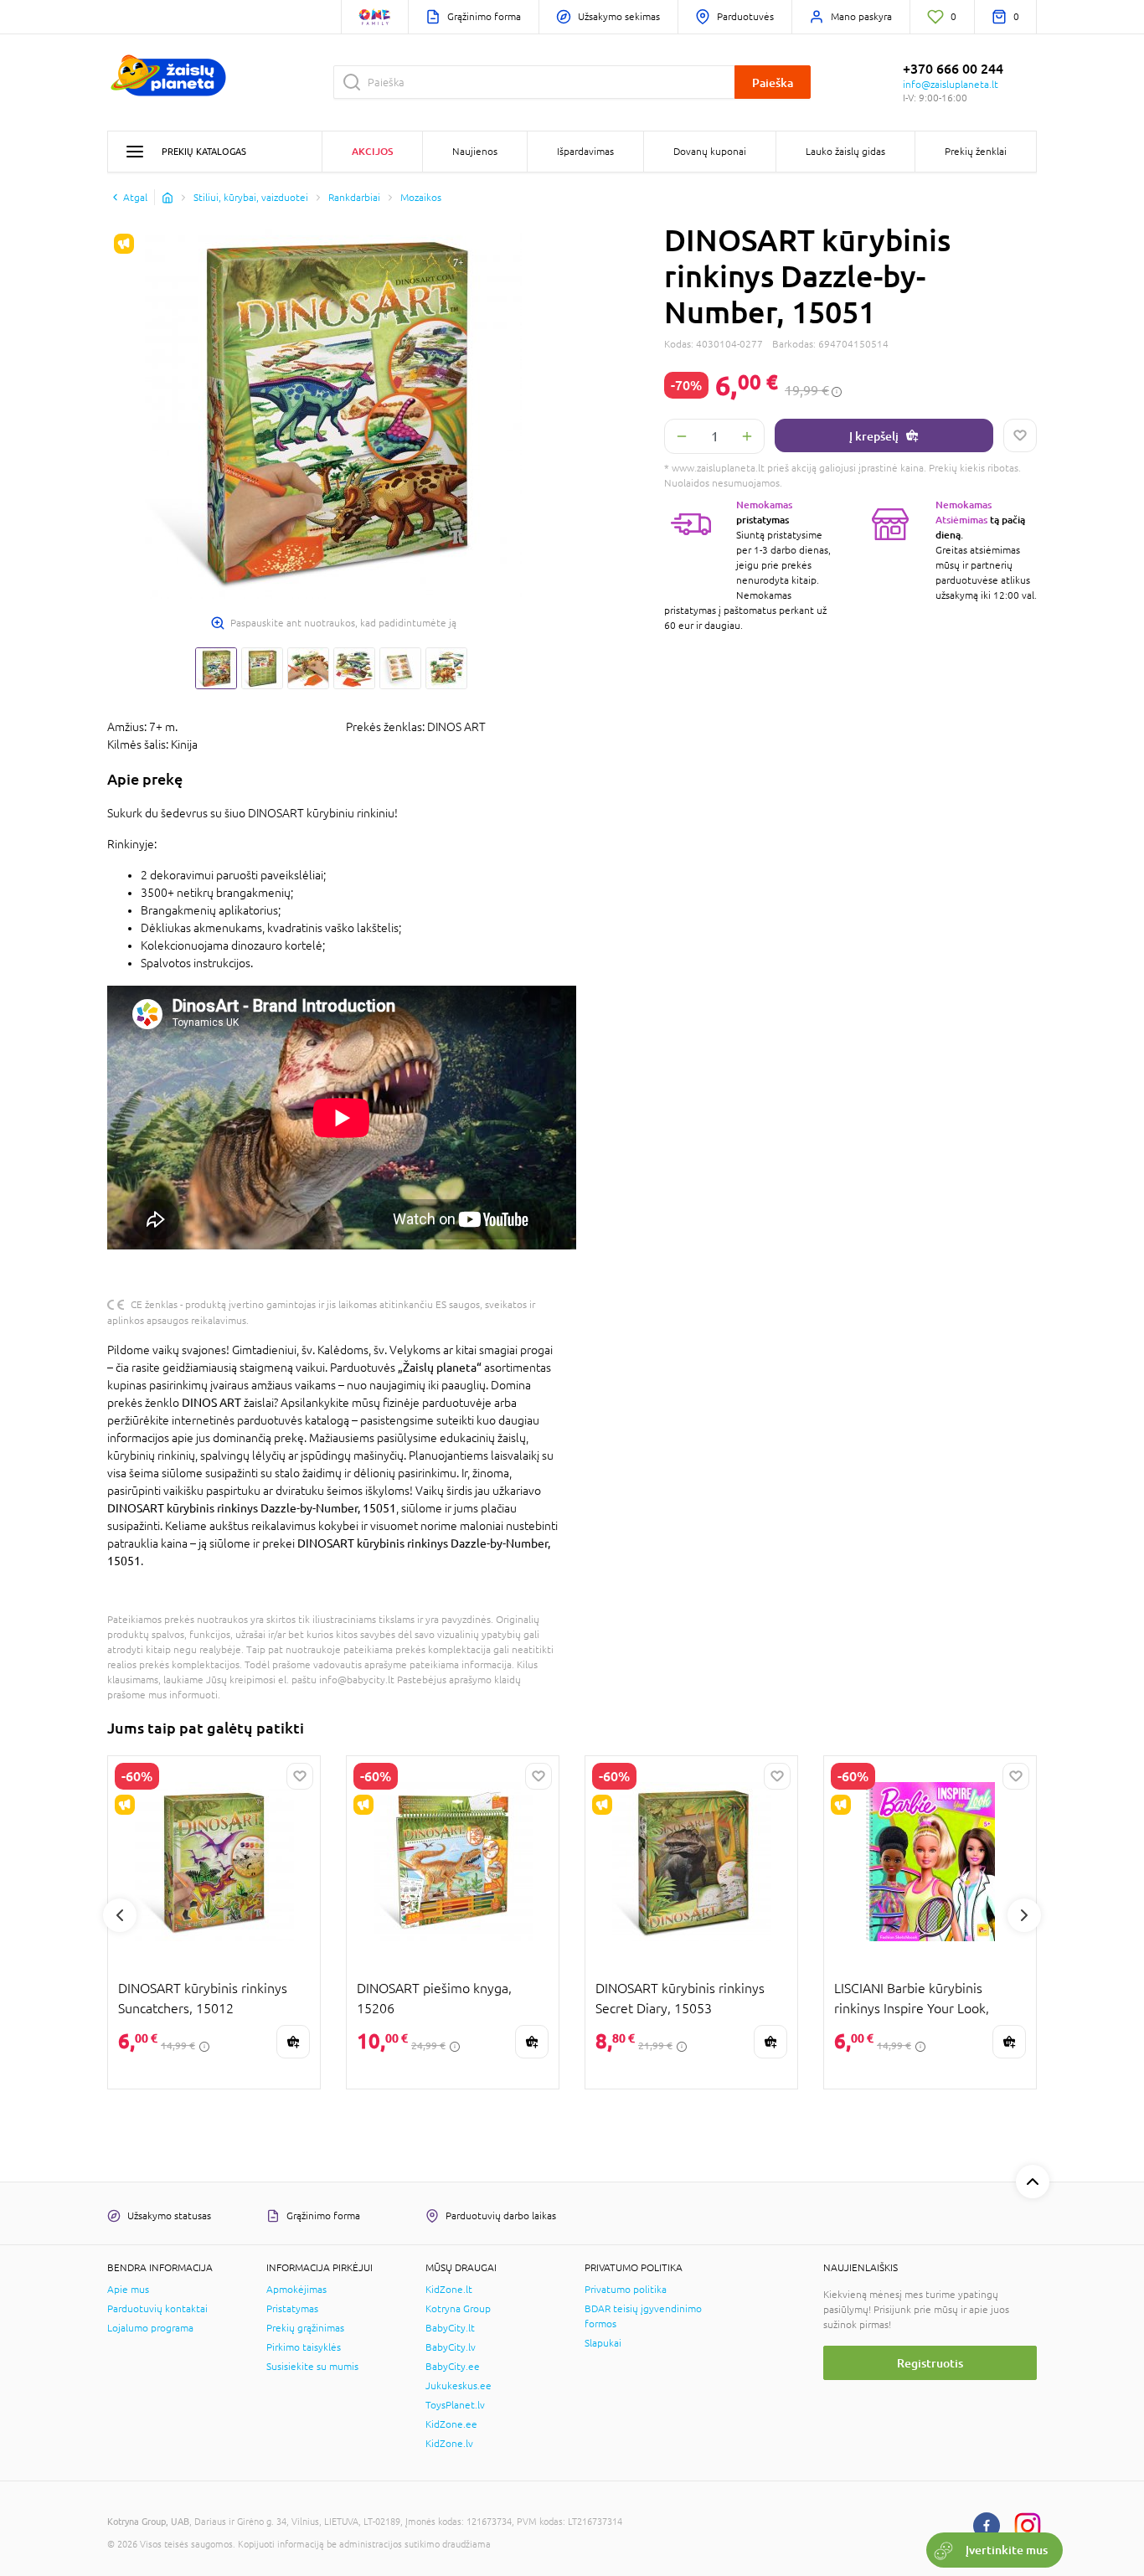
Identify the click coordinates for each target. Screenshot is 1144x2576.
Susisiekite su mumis (312, 2367)
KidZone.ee (451, 2424)
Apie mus (128, 2290)
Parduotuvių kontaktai (157, 2309)
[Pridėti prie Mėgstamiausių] (1020, 435)
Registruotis (930, 2363)
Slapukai (603, 2343)
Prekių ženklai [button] (976, 152)
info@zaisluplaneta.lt (951, 85)
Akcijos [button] (372, 151)
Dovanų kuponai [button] (710, 152)
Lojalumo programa (150, 2328)
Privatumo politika (626, 2290)
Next (1024, 1915)
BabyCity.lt (450, 2328)
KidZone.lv (449, 2444)
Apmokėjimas (296, 2290)
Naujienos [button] (475, 152)
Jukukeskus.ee (459, 2386)
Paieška (773, 82)
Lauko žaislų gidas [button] (845, 152)
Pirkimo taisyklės (304, 2347)
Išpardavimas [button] (585, 152)
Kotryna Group (458, 2309)
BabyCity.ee (453, 2367)
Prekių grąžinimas (305, 2328)
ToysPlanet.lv (455, 2405)
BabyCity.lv (451, 2347)
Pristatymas (292, 2309)
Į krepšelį (874, 436)
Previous (120, 1915)
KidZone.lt (449, 2290)
